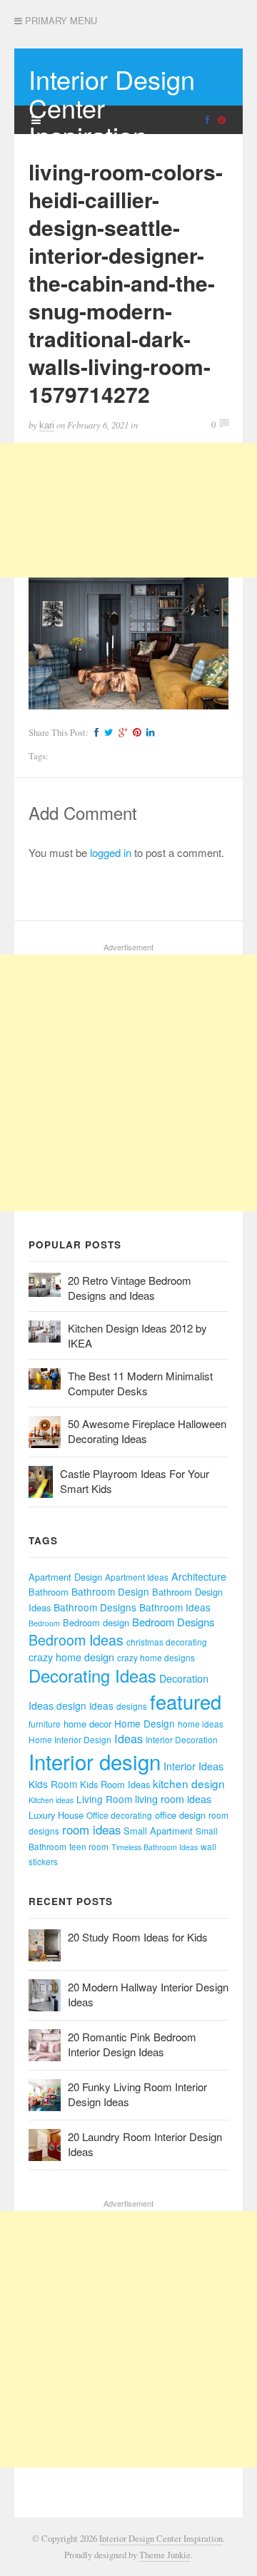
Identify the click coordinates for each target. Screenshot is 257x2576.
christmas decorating (167, 1642)
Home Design (145, 1723)
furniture (45, 1724)
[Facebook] (95, 733)
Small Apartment (158, 1831)
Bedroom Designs (173, 1622)
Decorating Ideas (92, 1676)
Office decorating (119, 1815)
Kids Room (53, 1784)
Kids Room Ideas (115, 1784)
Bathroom (49, 1592)
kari (47, 425)
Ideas (128, 1738)
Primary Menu (60, 21)
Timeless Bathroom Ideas (155, 1847)
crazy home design (71, 1657)
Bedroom (44, 1623)
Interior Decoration (182, 1739)
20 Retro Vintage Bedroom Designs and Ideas (130, 1288)
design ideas (85, 1705)
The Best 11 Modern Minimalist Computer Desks (140, 1383)
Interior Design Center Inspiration (161, 2539)
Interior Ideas (193, 1766)
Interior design (95, 1761)
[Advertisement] (128, 510)
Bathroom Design (110, 1591)
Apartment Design (65, 1577)
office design (180, 1815)
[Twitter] (107, 733)
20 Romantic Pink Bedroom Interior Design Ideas (132, 2044)
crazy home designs (156, 1657)
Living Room (104, 1799)
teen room (89, 1846)
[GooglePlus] (121, 733)
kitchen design (189, 1783)
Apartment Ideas (137, 1577)
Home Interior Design (70, 1739)
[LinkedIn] (148, 733)
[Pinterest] (135, 733)
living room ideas (173, 1799)
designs (132, 1706)
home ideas (201, 1724)
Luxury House (56, 1815)
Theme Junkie (165, 2555)
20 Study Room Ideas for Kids (138, 1937)
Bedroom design (96, 1622)
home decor (87, 1724)
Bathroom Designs (95, 1607)
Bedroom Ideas (76, 1639)
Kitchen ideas (51, 1800)
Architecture (199, 1576)
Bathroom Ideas (175, 1607)
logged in (111, 852)
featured (186, 1702)
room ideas (91, 1830)
